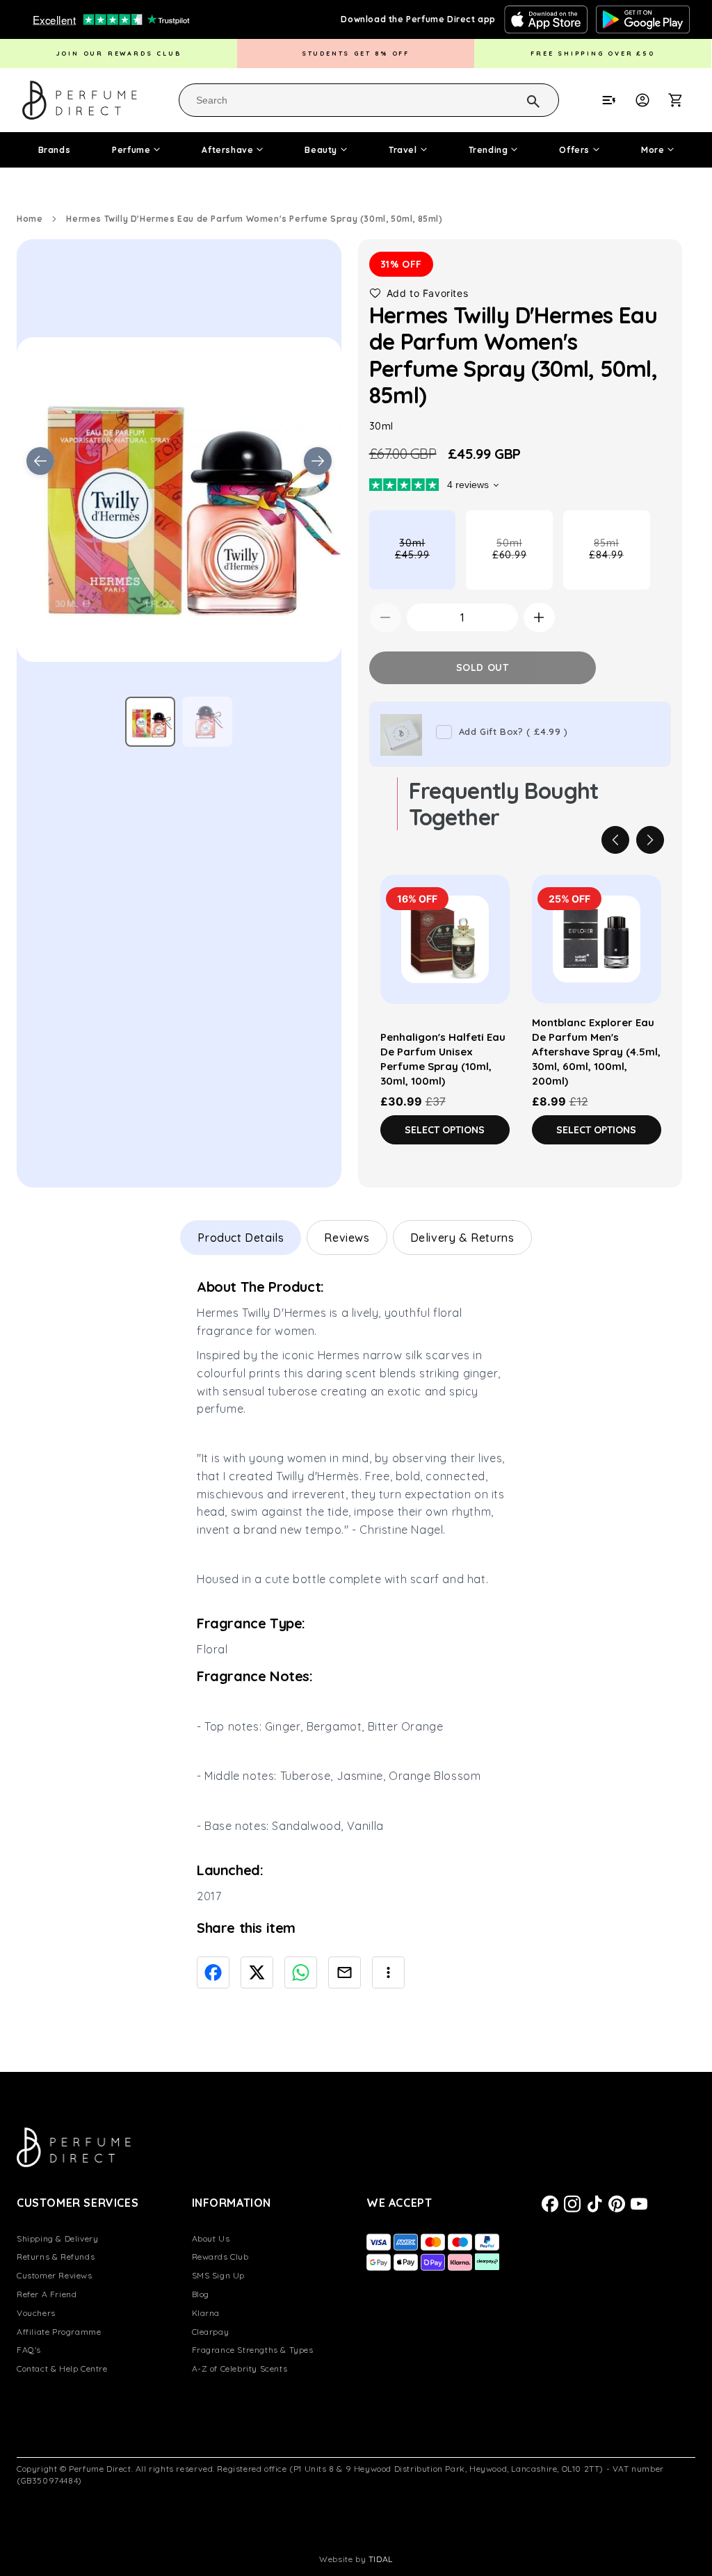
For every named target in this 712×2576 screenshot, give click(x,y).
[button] (683, 100)
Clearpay (211, 2332)
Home (30, 219)
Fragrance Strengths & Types (253, 2350)
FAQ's (29, 2350)
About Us (211, 2238)
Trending (488, 150)
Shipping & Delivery (57, 2238)
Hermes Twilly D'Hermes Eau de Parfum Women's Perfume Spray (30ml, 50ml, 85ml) (254, 219)
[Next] (650, 840)
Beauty (321, 150)
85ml (619, 563)
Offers (574, 150)
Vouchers (36, 2313)
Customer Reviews (55, 2275)
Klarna (206, 2313)
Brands (55, 150)
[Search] (515, 99)
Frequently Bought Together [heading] (504, 804)
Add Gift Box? (513, 731)
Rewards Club (220, 2257)
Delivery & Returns (462, 1238)
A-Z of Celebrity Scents (240, 2368)
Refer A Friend (47, 2294)
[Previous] (615, 840)
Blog (201, 2294)
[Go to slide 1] (150, 722)
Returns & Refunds (56, 2257)
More (653, 150)
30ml (425, 563)
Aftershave (227, 150)
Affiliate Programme (59, 2332)
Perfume (131, 150)
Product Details (241, 1238)
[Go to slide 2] (207, 722)
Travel (403, 150)
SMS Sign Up (219, 2275)
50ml (523, 563)
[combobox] (369, 100)
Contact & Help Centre (62, 2368)
